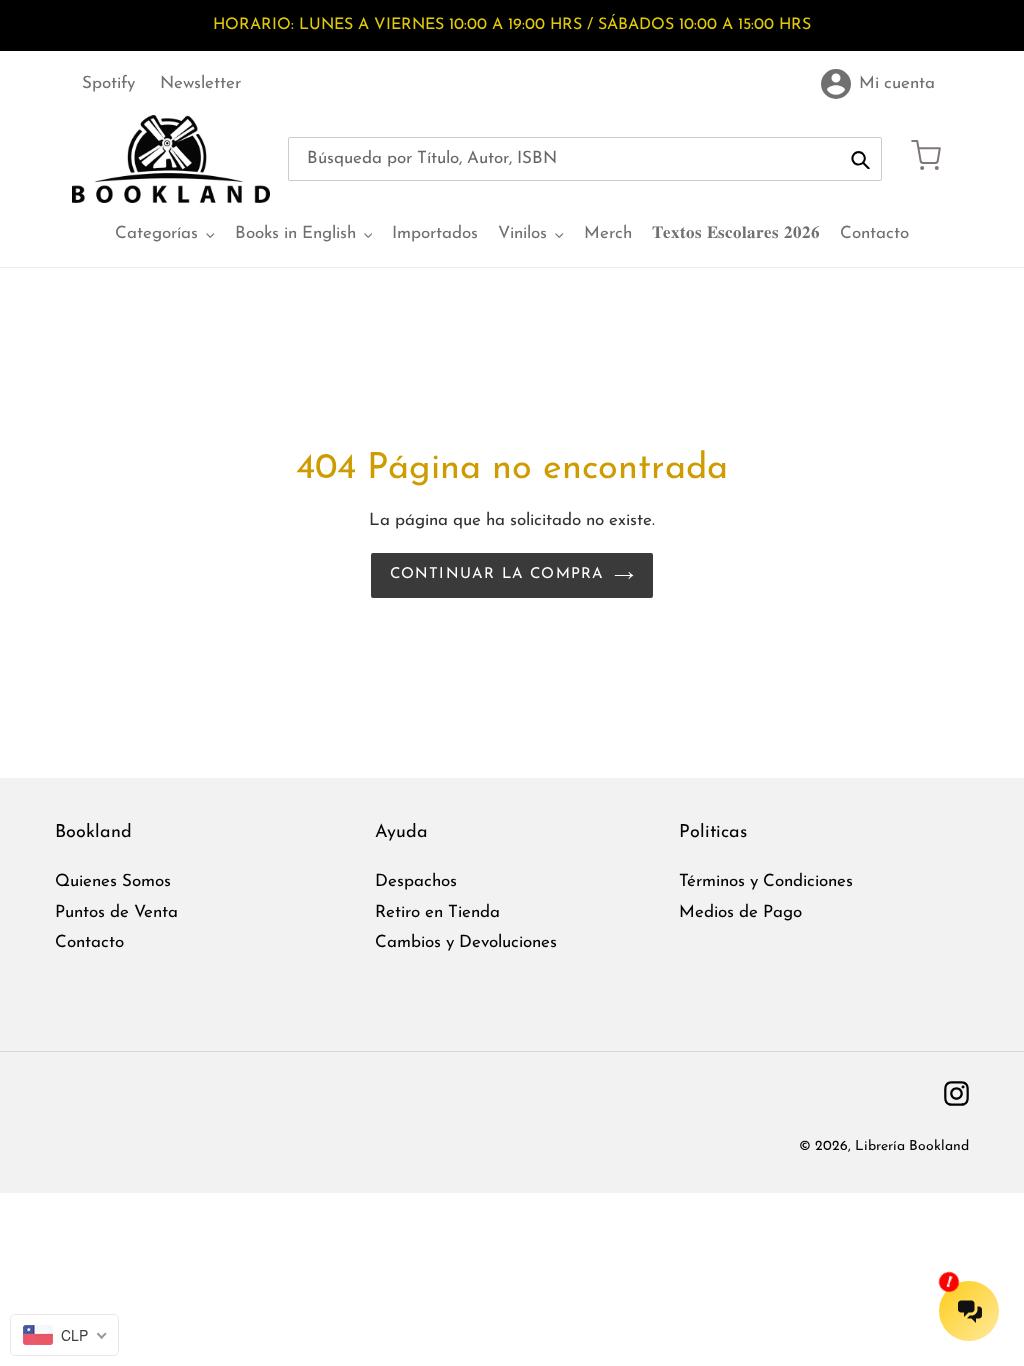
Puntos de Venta (116, 912)
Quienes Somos (113, 881)
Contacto (89, 942)
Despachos (416, 881)
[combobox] (585, 159)
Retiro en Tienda (437, 912)
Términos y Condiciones (766, 881)
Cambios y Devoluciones (466, 942)
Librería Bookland (912, 1146)
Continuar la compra (497, 574)
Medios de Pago (740, 912)
